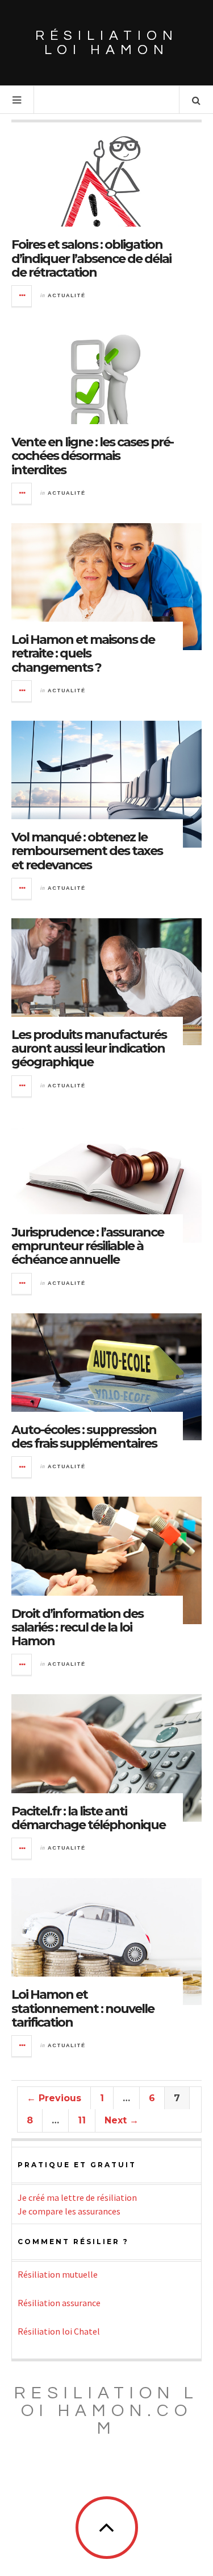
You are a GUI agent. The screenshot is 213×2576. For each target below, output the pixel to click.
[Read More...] (22, 296)
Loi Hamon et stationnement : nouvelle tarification (83, 2008)
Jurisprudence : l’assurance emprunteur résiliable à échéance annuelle (87, 1246)
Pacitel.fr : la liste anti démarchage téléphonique (88, 1818)
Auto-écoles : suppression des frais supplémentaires (84, 1437)
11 (82, 2120)
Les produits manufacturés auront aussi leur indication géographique (89, 1048)
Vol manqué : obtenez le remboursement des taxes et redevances (87, 851)
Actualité (66, 295)
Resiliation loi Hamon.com (106, 2411)
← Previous (54, 2098)
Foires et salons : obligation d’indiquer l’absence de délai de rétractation (91, 258)
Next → (122, 2120)
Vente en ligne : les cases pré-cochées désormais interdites (92, 456)
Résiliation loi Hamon (107, 43)
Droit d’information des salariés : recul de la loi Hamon (77, 1627)
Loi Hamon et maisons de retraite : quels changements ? (83, 653)
